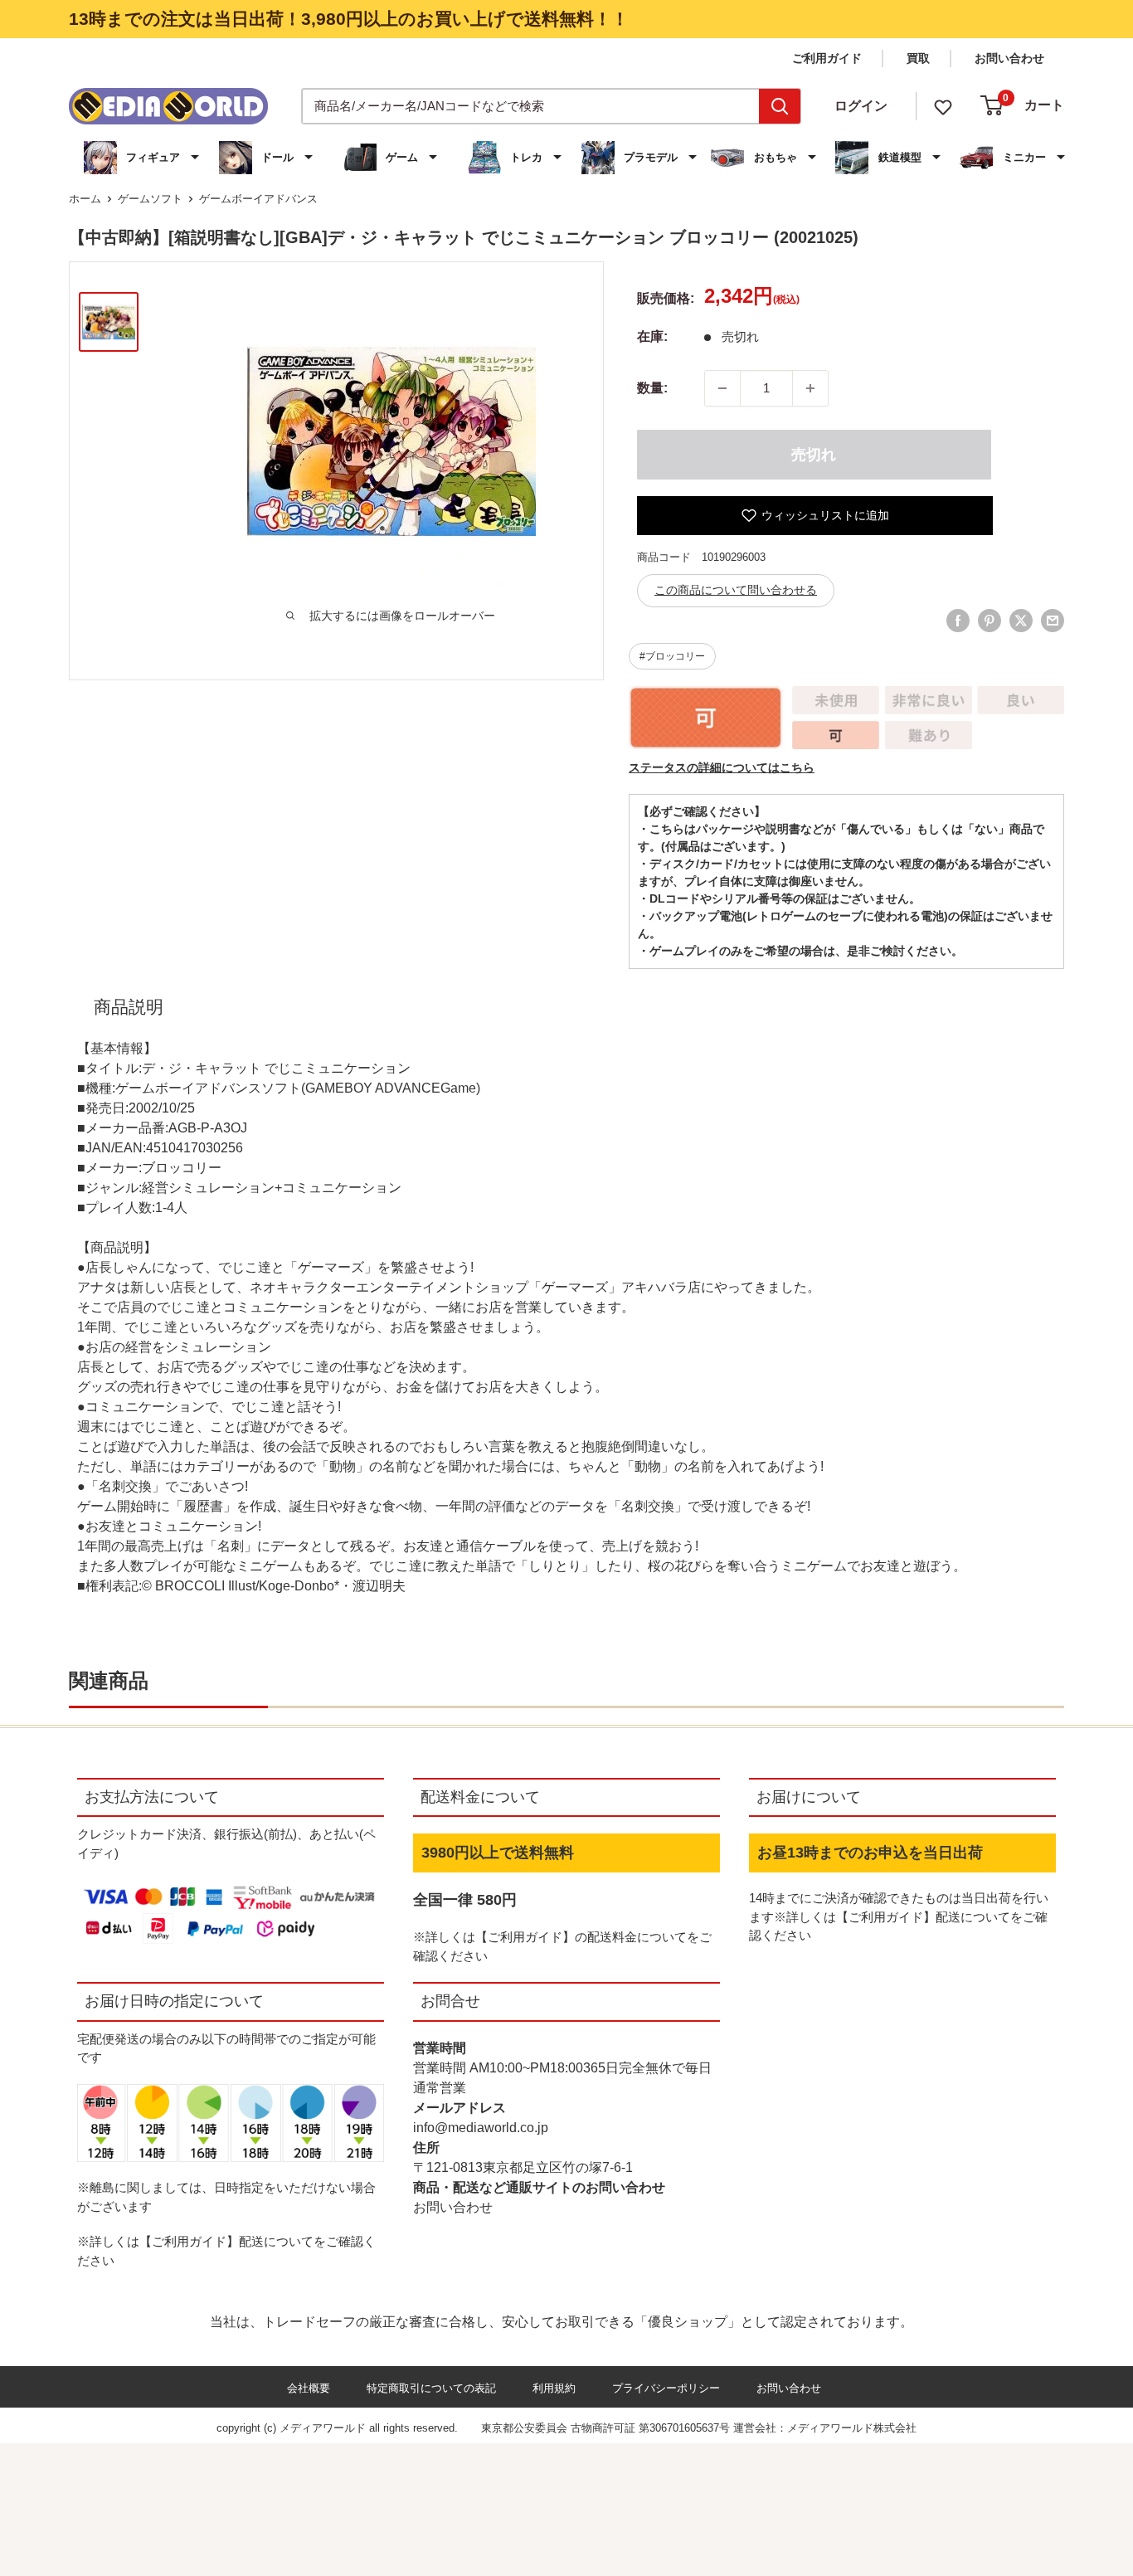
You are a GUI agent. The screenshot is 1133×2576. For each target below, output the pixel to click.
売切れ (814, 455)
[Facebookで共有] (958, 621)
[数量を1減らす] (722, 388)
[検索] (780, 106)
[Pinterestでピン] (990, 621)
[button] (143, 158)
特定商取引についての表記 (431, 2388)
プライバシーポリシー (666, 2388)
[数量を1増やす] (810, 388)
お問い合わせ (1009, 58)
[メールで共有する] (1053, 621)
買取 (918, 58)
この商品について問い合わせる (736, 590)
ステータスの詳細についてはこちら (722, 767)
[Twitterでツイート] (1021, 621)
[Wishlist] (943, 106)
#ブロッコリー (672, 656)
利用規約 (554, 2388)
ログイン (861, 106)
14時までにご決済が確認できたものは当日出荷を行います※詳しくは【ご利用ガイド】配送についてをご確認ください (899, 1916)
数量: (652, 388)
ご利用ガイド (827, 58)
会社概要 (309, 2388)
